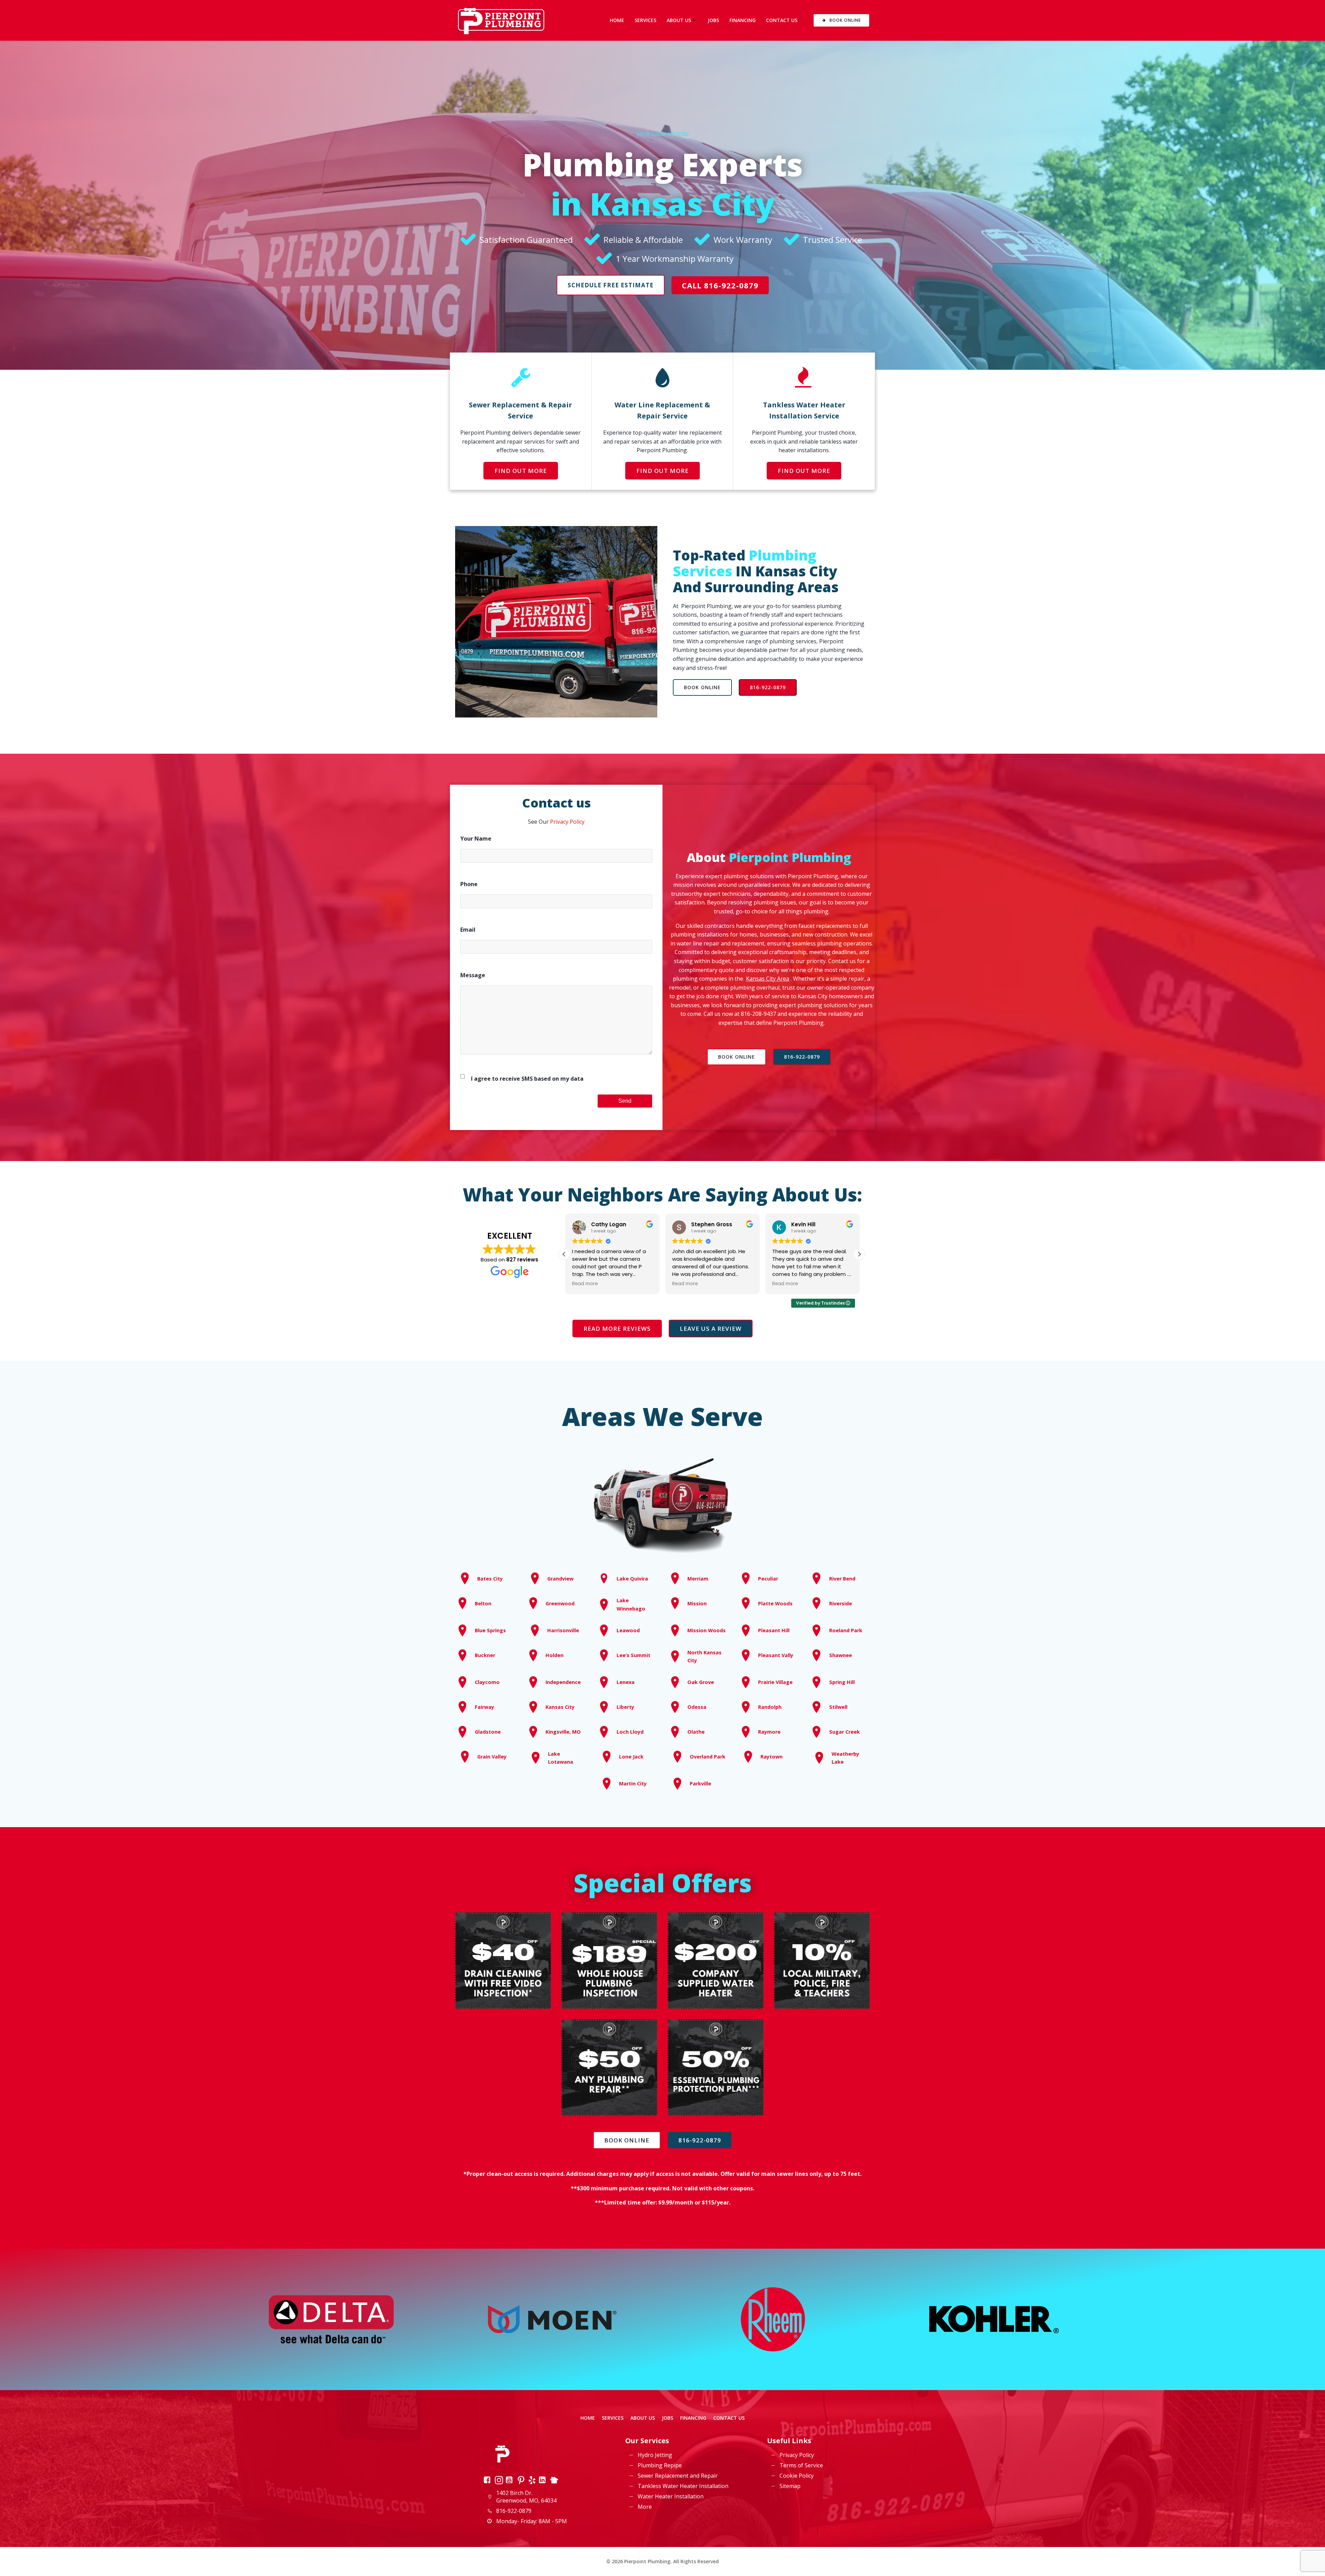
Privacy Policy (567, 822)
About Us (679, 20)
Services (645, 20)
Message (473, 975)
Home (617, 20)
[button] (859, 1254)
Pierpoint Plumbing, (707, 606)
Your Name (476, 839)
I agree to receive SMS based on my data (527, 1079)
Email (468, 930)
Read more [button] (584, 1284)
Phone (469, 884)
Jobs (713, 20)
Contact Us (782, 20)
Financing (743, 20)
